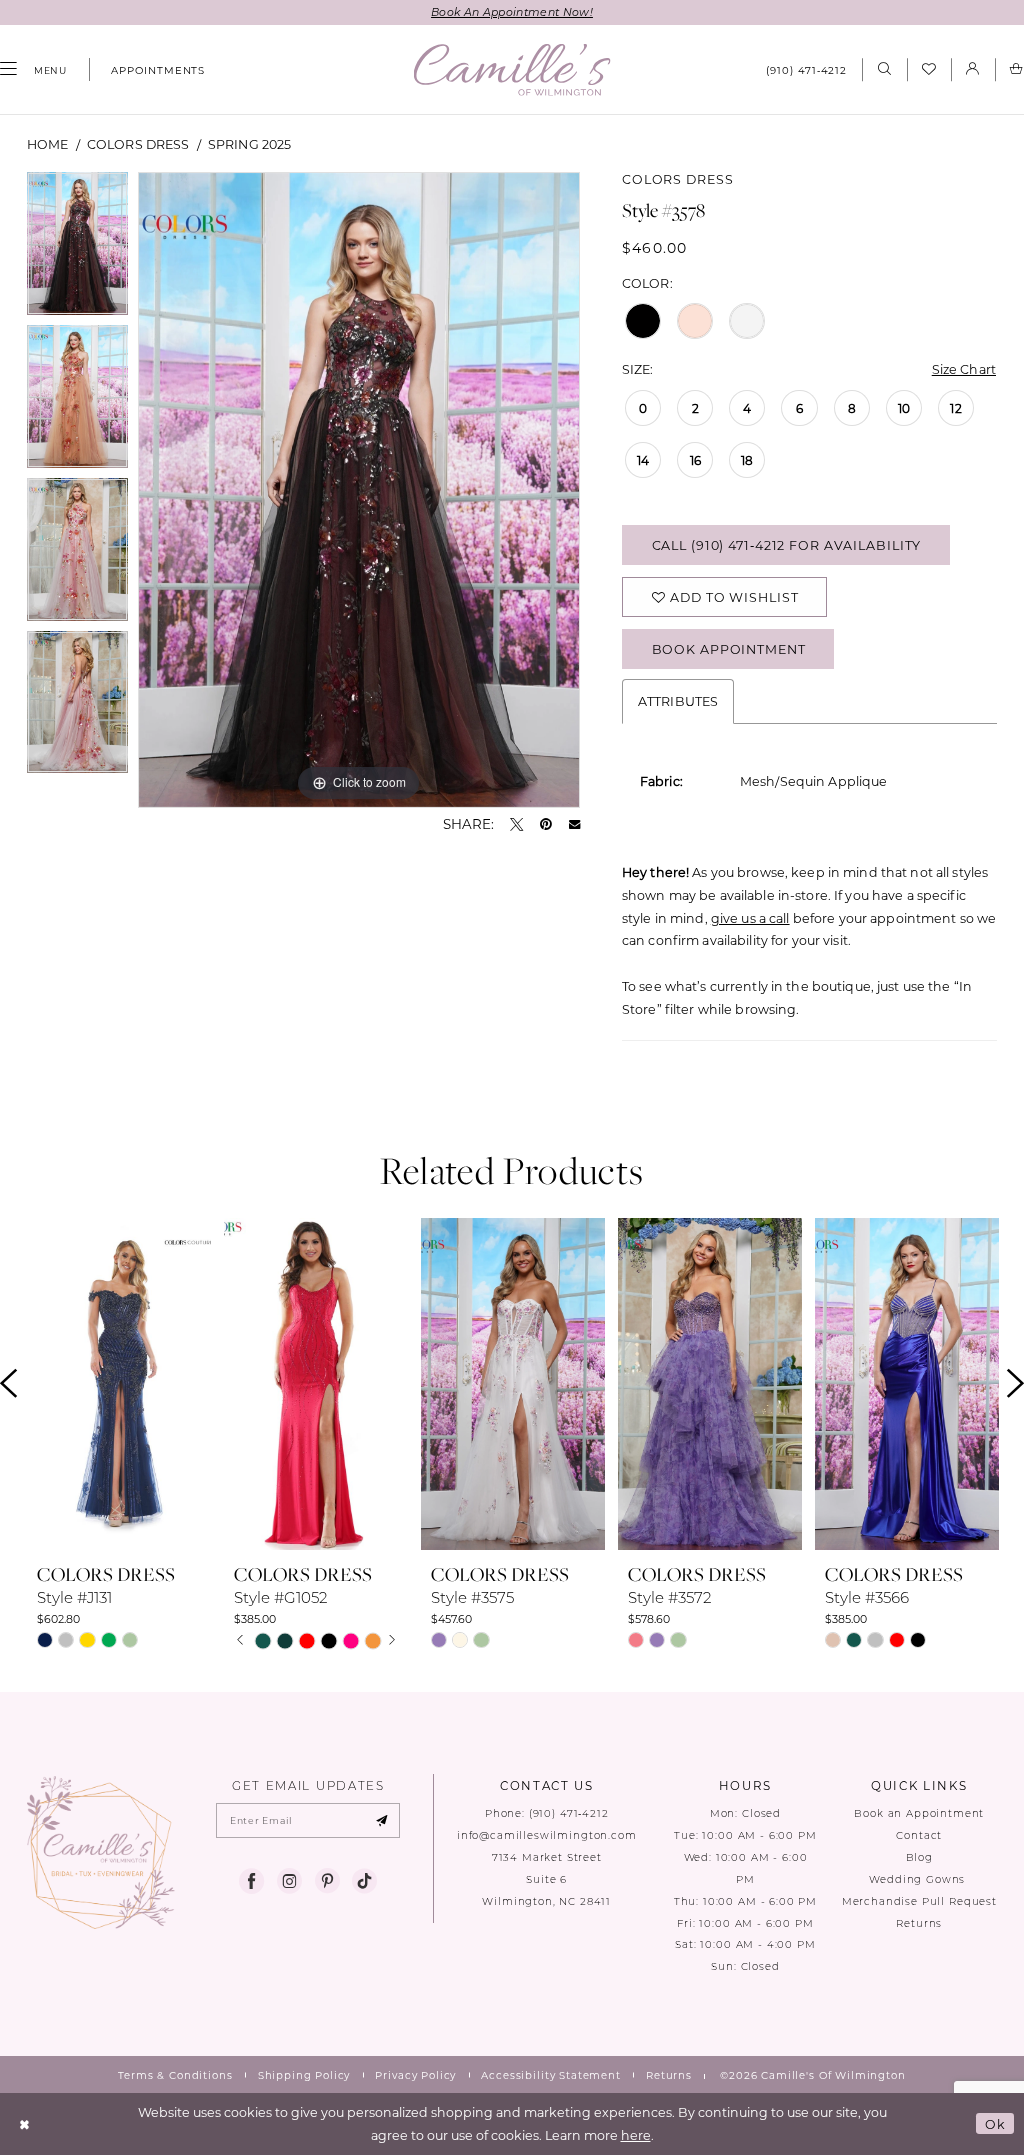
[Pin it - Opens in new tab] (546, 824)
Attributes (678, 701)
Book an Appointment (919, 1813)
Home (48, 144)
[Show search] (884, 69)
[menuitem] (151, 70)
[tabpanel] (77, 248)
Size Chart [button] (964, 369)
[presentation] (119, 1384)
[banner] (512, 69)
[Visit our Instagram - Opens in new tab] (289, 1881)
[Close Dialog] (25, 2123)
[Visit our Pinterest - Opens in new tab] (327, 1881)
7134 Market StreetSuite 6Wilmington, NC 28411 (546, 1879)
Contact (919, 1835)
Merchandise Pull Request (919, 1901)
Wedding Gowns (919, 1879)
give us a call (750, 918)
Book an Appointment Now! (512, 12)
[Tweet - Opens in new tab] (516, 824)
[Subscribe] (381, 1821)
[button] (973, 69)
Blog (919, 1857)
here (636, 2135)
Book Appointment (729, 649)
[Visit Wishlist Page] (929, 70)
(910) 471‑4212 (569, 1813)
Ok (995, 2124)
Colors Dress (138, 144)
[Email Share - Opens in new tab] (574, 824)
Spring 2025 (249, 144)
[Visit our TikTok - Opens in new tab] (364, 1881)
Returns (919, 1923)
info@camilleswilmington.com (547, 1835)
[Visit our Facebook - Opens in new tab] (251, 1881)
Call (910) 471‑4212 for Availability (787, 545)
